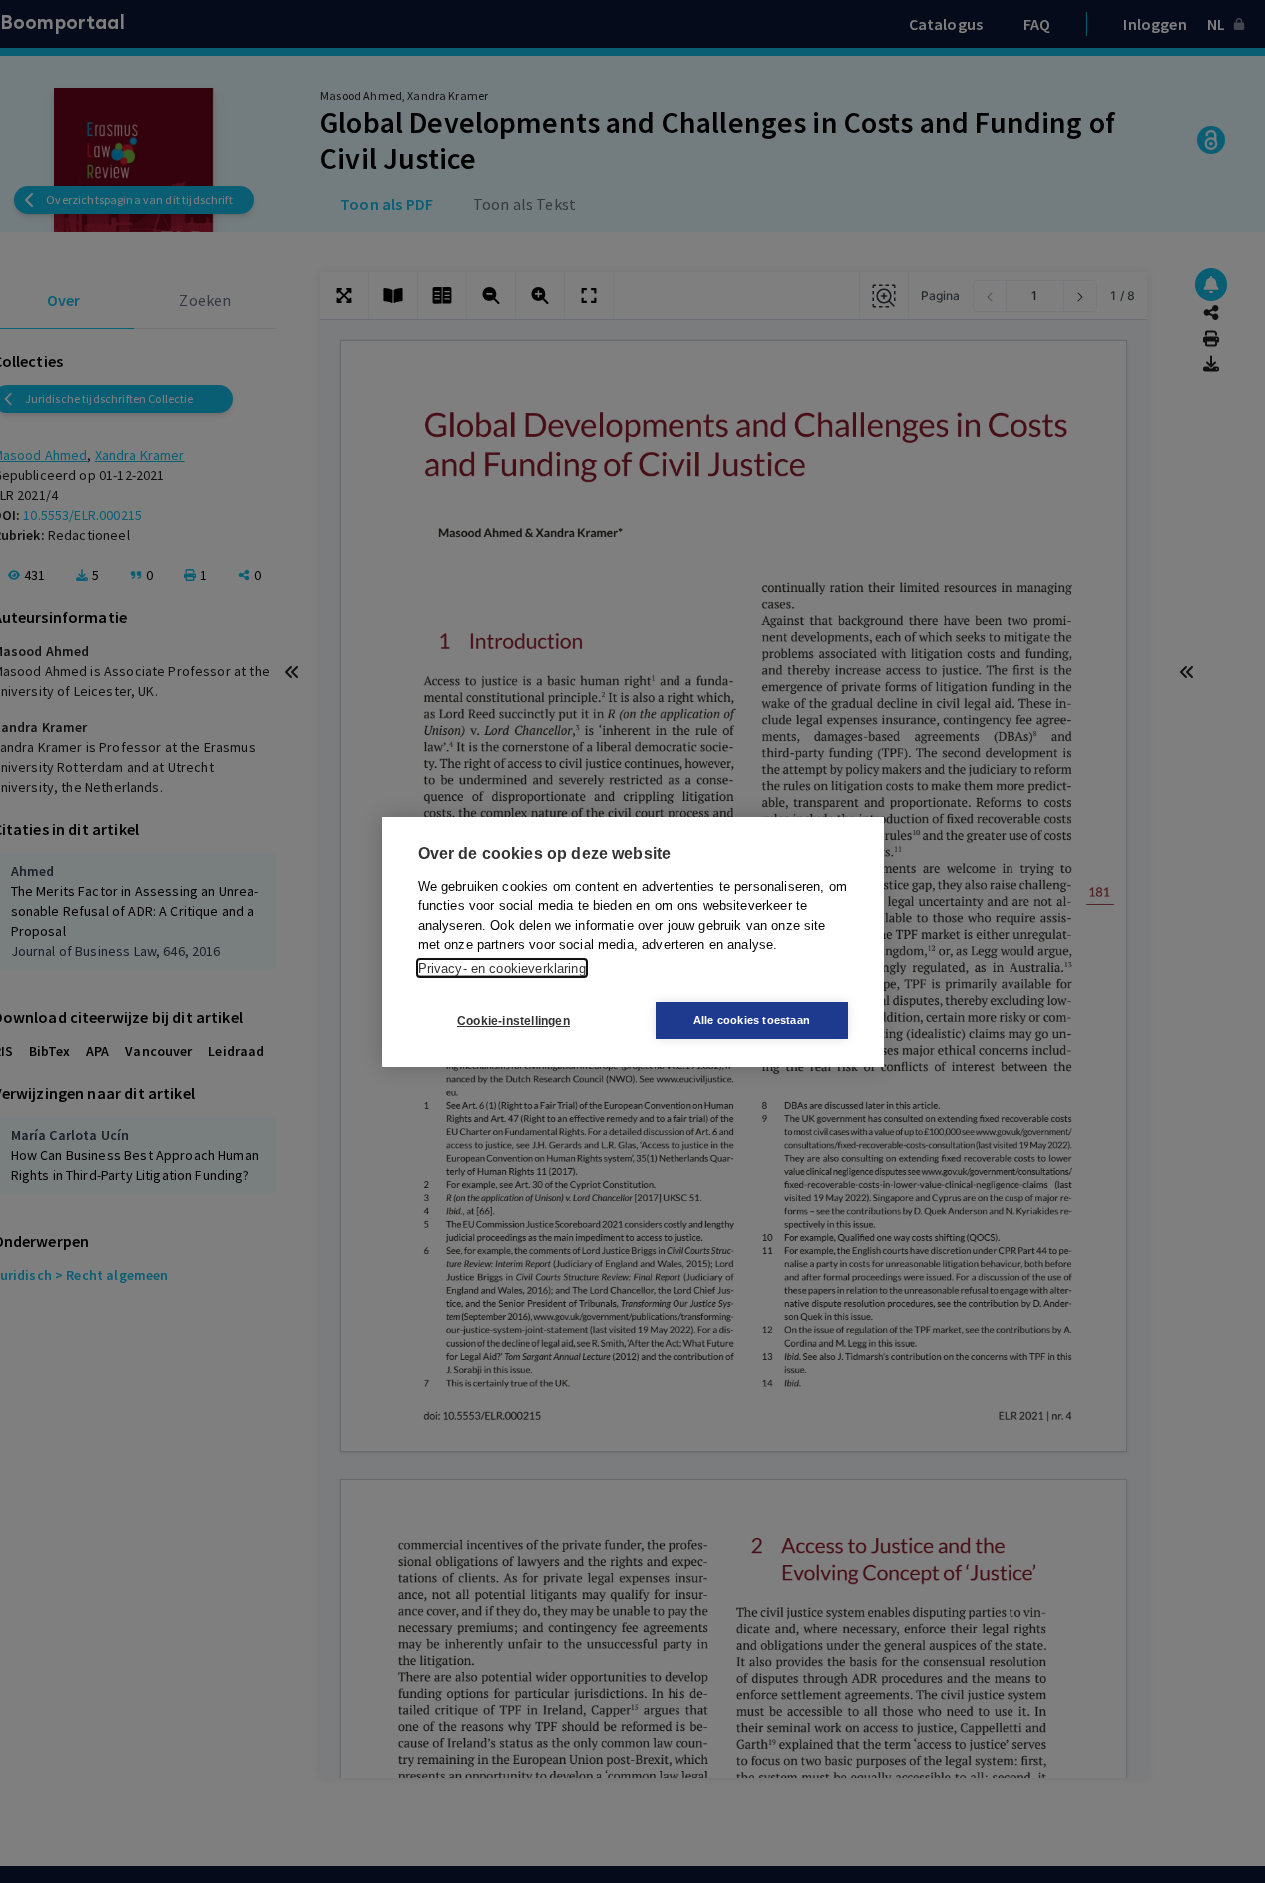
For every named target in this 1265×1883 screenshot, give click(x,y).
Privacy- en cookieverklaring (502, 967)
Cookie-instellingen (513, 1020)
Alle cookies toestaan (751, 1020)
